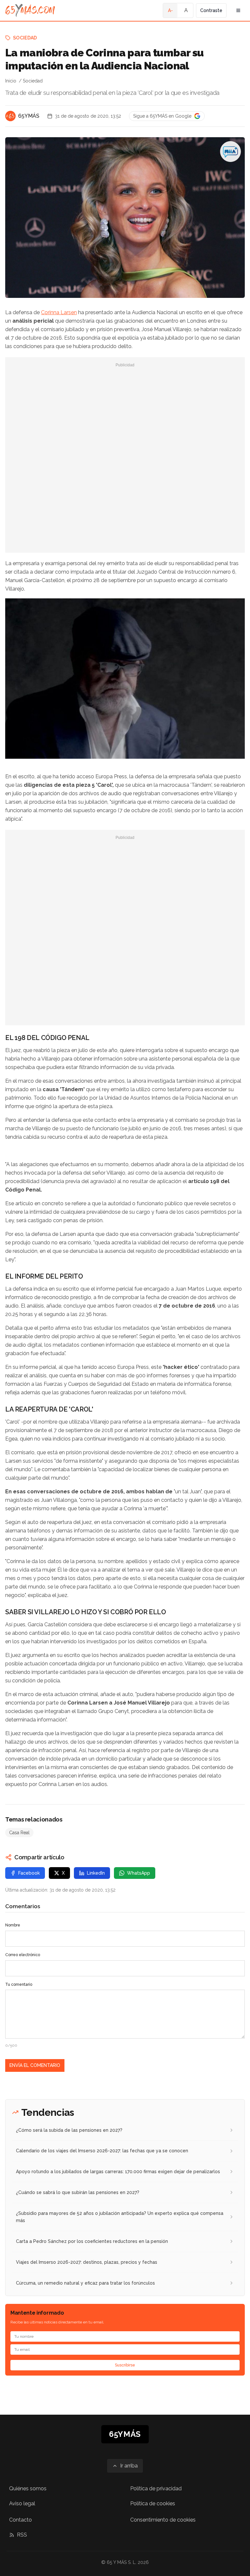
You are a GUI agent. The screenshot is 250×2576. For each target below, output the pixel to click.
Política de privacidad (156, 2488)
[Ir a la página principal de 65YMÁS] (30, 10)
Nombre (13, 1925)
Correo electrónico (23, 1955)
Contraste (211, 10)
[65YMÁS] (10, 116)
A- (170, 10)
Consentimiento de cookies (163, 2520)
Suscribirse (125, 2365)
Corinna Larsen (59, 312)
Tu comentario (19, 1984)
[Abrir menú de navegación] (238, 10)
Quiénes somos (28, 2488)
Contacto (21, 2520)
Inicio (11, 81)
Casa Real (19, 1833)
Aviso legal (22, 2503)
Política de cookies (153, 2503)
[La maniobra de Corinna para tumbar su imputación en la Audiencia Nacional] (230, 152)
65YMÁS (29, 116)
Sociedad (25, 38)
